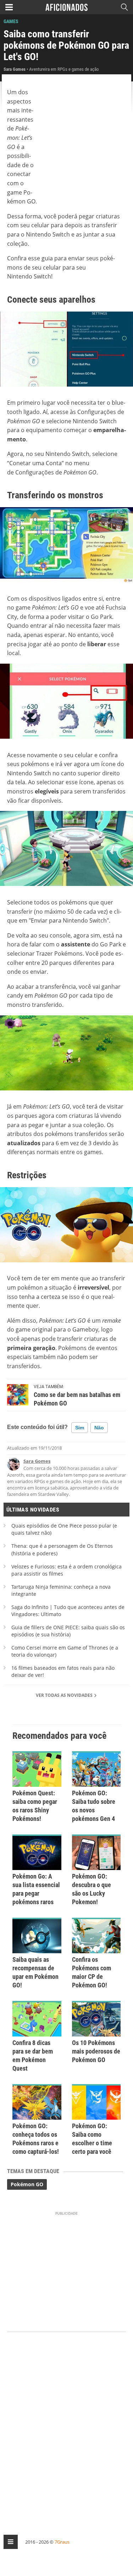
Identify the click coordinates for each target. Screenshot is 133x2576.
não (99, 1428)
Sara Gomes (37, 1461)
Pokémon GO (27, 2184)
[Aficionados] (66, 7)
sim (80, 1428)
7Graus (62, 2542)
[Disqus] (66, 2427)
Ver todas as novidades (65, 1695)
